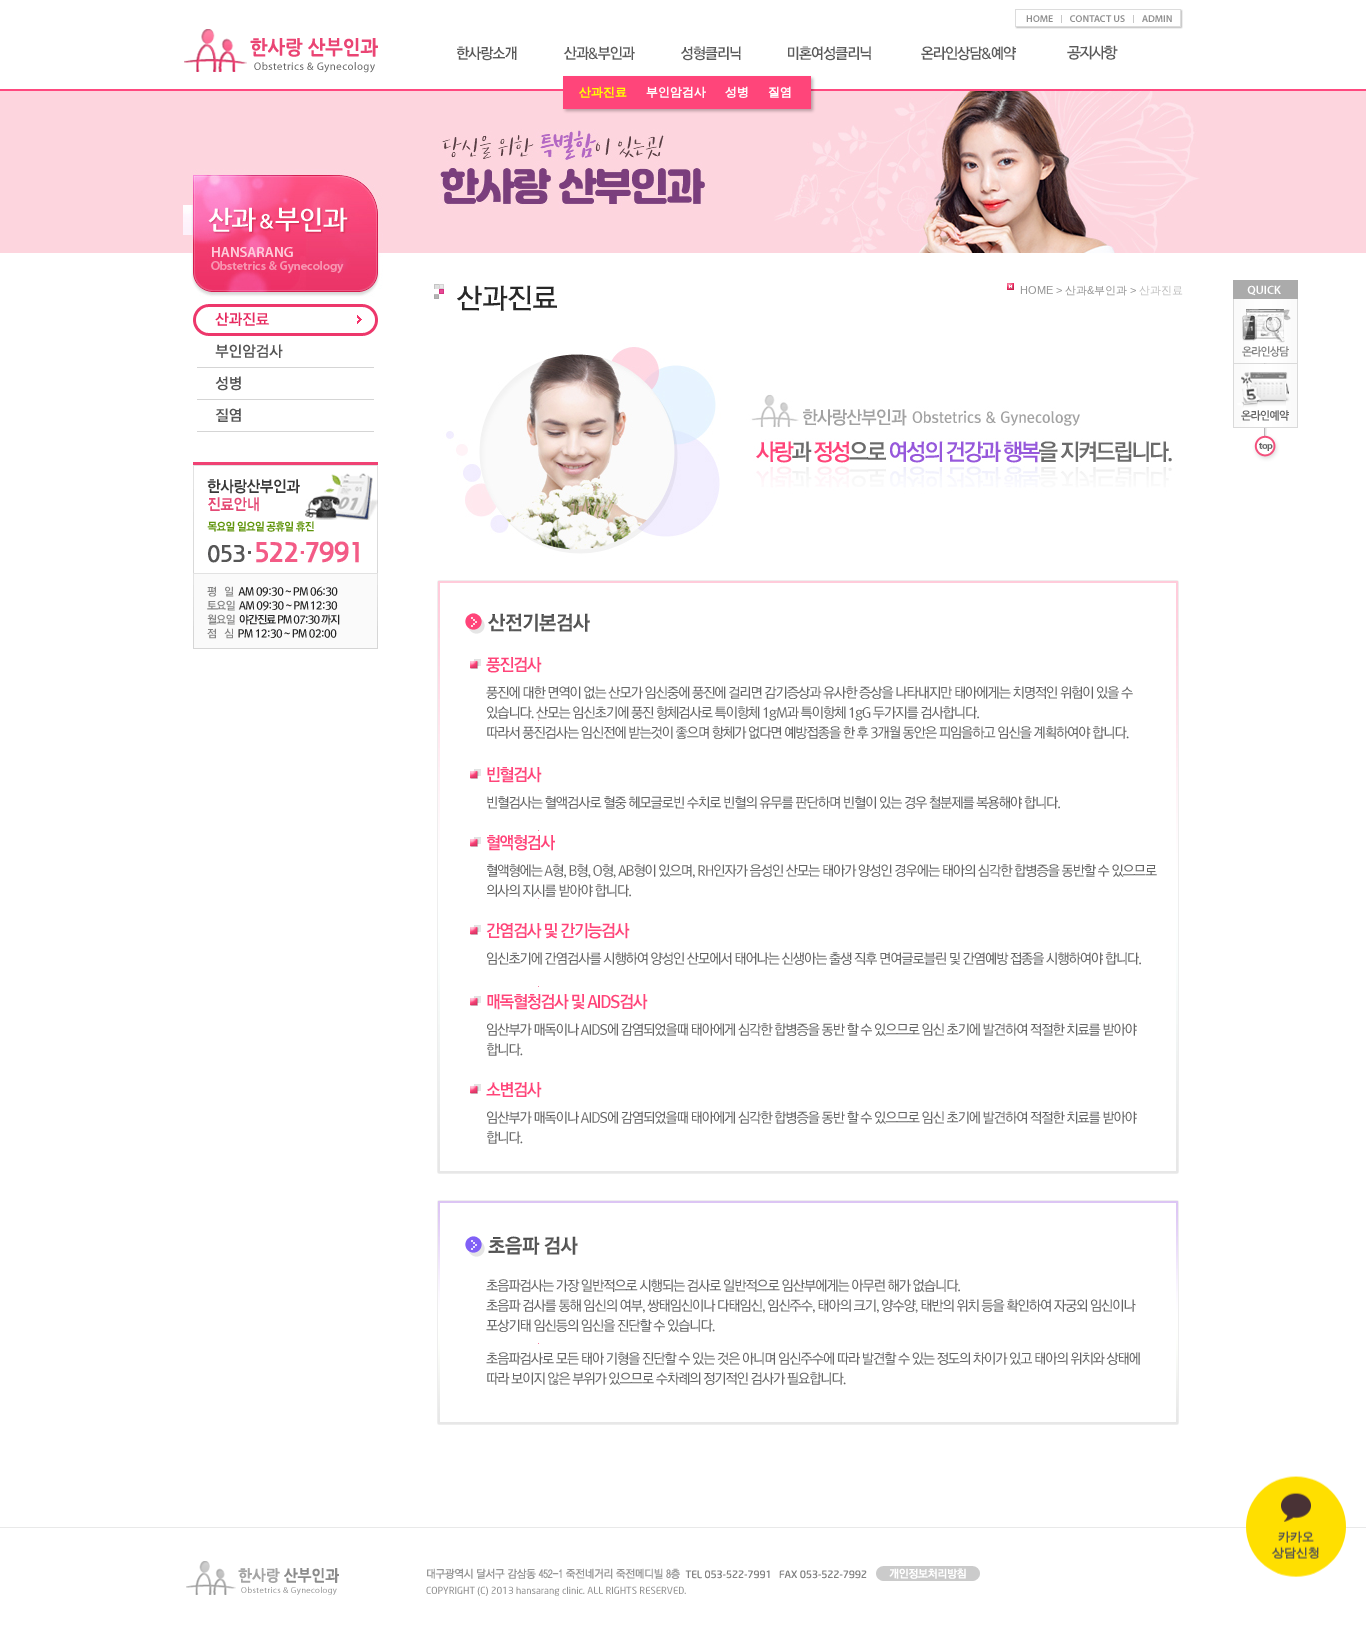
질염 (780, 92)
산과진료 (603, 92)
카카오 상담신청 (1296, 1531)
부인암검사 (676, 92)
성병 (737, 92)
